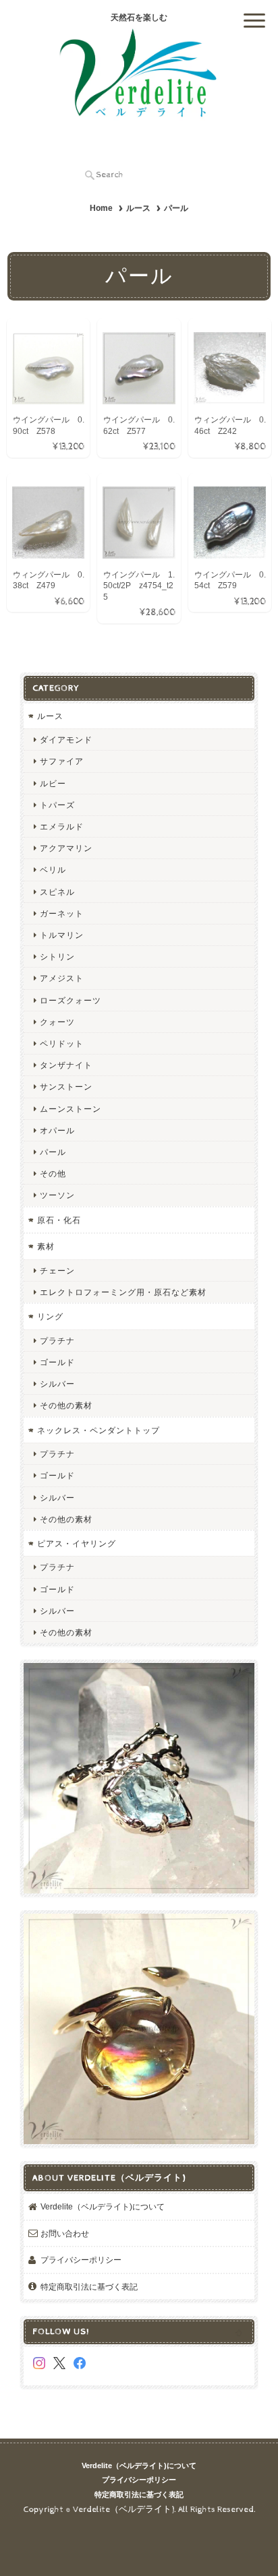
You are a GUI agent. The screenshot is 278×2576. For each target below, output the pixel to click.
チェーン (57, 1270)
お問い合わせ (65, 2233)
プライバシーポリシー (81, 2260)
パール (53, 1152)
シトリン (57, 956)
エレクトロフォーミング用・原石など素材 (123, 1292)
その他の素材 (66, 1405)
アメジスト (62, 978)
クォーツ (57, 1022)
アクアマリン (66, 848)
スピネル (57, 892)
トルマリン (62, 935)
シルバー (57, 1384)
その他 (53, 1173)
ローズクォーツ (71, 1000)
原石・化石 (59, 1220)
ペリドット (62, 1043)
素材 (46, 1246)
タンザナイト (66, 1065)
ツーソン (57, 1195)
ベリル (53, 870)
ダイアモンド (66, 740)
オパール (57, 1130)
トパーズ (57, 805)
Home (101, 208)
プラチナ (57, 1341)
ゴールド (57, 1362)
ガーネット (62, 913)
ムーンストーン (71, 1109)
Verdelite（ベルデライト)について (103, 2206)
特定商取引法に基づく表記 (89, 2287)
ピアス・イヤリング (77, 1543)
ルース (138, 208)
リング (50, 1316)
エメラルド (62, 826)
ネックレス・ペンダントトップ (99, 1430)
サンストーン (66, 1087)
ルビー (53, 783)
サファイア (62, 761)
